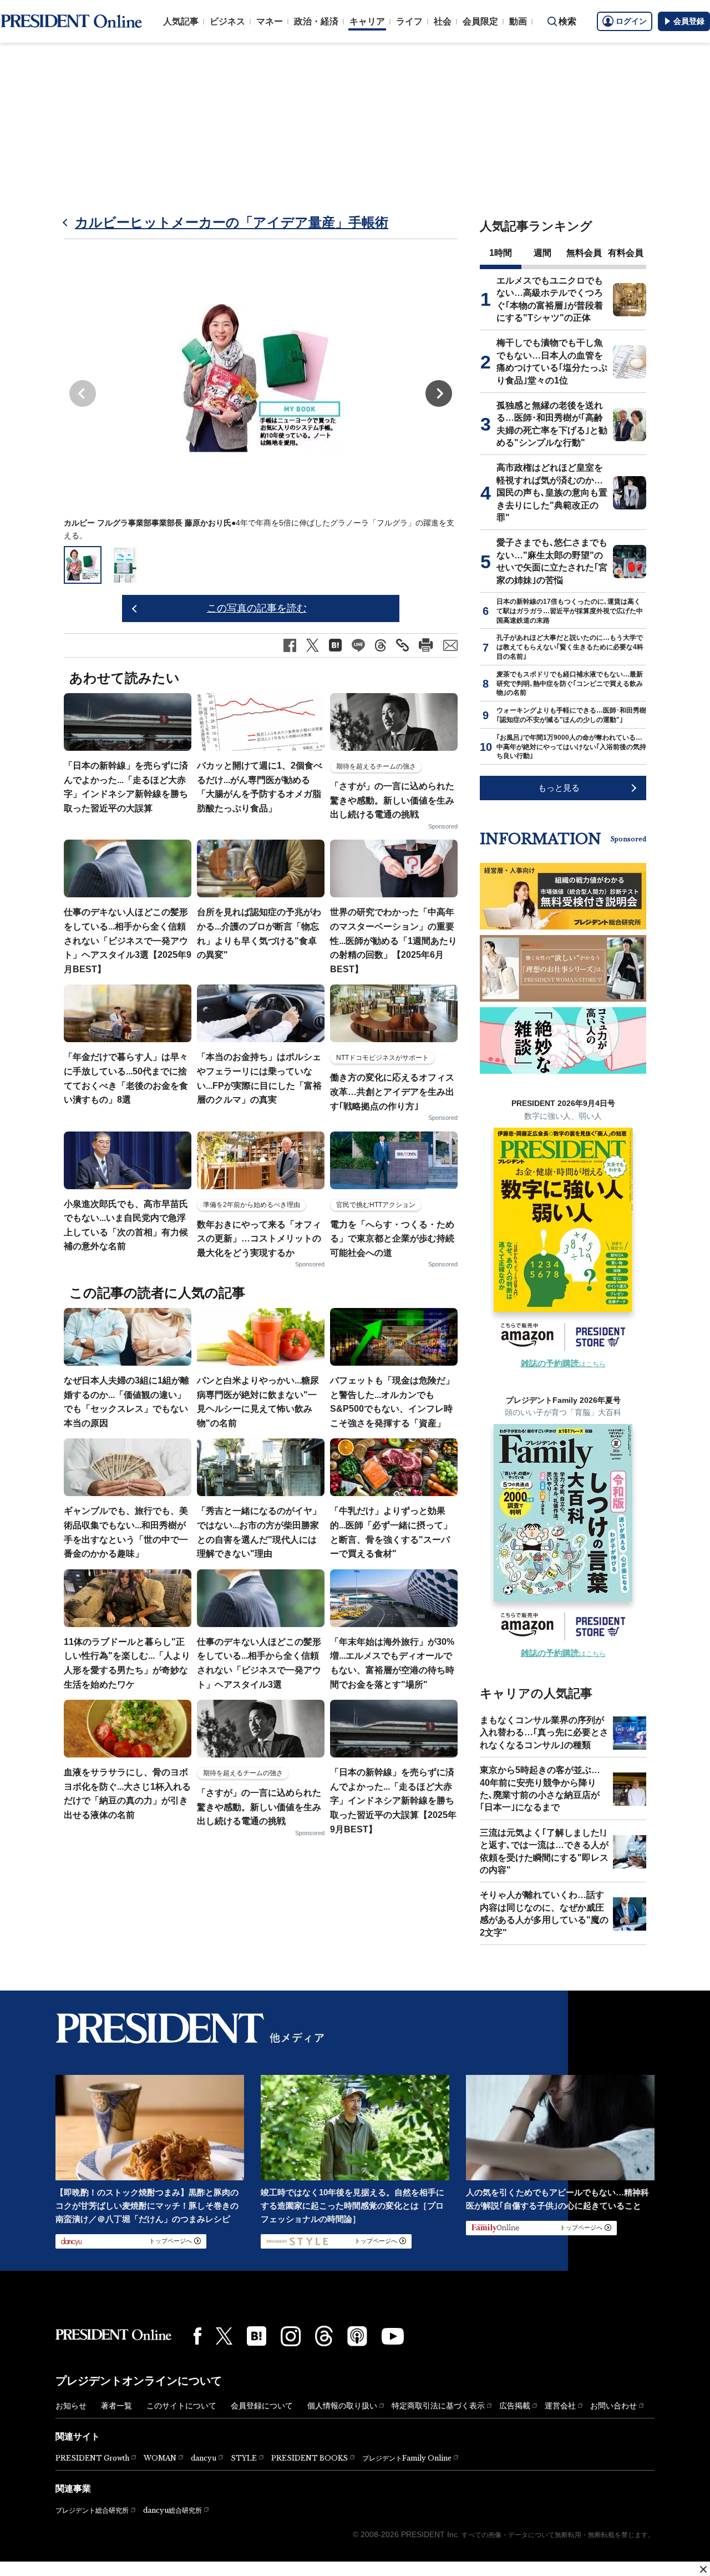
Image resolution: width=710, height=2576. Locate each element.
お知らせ (71, 2406)
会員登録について (262, 2406)
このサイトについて (181, 2406)
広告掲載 (515, 2406)
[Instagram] (291, 2336)
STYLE (244, 2458)
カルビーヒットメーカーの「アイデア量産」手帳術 (232, 222)
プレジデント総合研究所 (92, 2511)
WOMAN (160, 2458)
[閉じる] (703, 2569)
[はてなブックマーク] (257, 2336)
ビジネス (227, 21)
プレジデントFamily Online (407, 2458)
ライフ (409, 21)
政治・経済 (316, 21)
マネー (270, 21)
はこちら (563, 1364)
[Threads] (324, 2336)
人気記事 (181, 21)
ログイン (631, 21)
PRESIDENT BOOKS (310, 2458)
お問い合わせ (613, 2406)
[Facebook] (197, 2336)
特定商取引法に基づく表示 (438, 2406)
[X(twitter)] (224, 2336)
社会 (443, 21)
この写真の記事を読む (257, 608)
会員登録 (689, 21)
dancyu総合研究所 (173, 2510)
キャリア (367, 21)
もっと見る (559, 788)
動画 (518, 21)
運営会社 (560, 2406)
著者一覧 (116, 2406)
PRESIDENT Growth (92, 2458)
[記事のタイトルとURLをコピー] (402, 645)
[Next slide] (439, 393)
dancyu (204, 2458)
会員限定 (480, 21)
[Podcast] (357, 2336)
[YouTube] (393, 2336)
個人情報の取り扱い (342, 2406)
